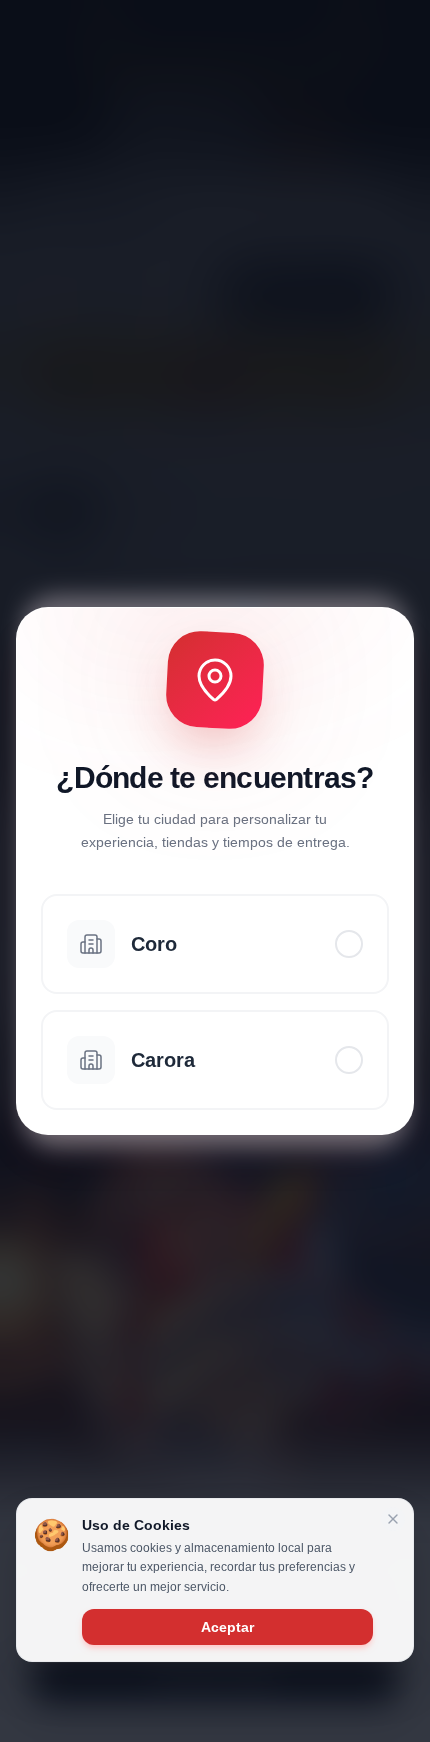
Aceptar (227, 1627)
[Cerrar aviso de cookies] (393, 1519)
